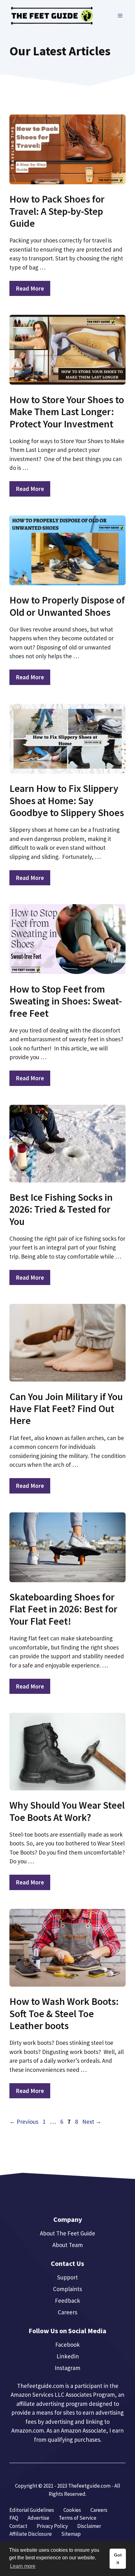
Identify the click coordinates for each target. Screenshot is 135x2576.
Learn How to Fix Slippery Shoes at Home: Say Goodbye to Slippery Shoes (67, 801)
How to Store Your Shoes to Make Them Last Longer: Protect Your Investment (67, 412)
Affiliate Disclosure (31, 2534)
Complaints (67, 2289)
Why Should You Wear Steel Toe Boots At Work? (67, 1811)
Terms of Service (78, 2518)
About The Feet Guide (67, 2233)
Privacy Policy (52, 2526)
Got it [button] (118, 2559)
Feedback (67, 2301)
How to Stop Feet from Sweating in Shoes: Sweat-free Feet (66, 1001)
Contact (18, 2526)
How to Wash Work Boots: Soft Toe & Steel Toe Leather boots (64, 2014)
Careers (67, 2312)
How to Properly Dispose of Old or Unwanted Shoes (67, 606)
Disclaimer (89, 2526)
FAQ (14, 2518)
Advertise (38, 2518)
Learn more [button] (23, 2566)
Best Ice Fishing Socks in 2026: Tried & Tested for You (61, 1209)
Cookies (72, 2510)
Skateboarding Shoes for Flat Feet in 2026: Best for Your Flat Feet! (63, 1609)
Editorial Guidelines (32, 2510)
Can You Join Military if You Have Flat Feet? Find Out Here (66, 1409)
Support (67, 2277)
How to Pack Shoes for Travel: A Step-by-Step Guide (57, 211)
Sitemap (71, 2534)
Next (92, 2122)
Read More (30, 288)
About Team (68, 2245)
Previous (24, 2122)
